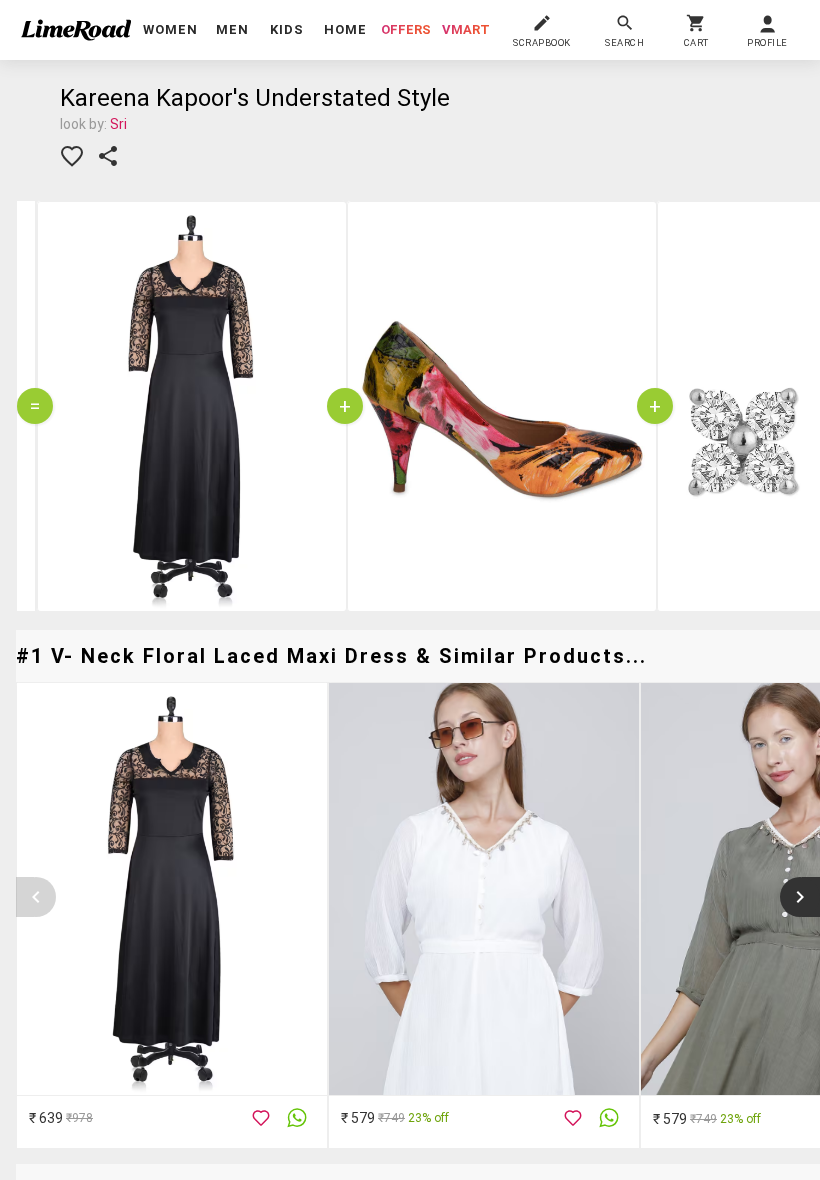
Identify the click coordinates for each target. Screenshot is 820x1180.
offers (406, 29)
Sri (118, 124)
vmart (466, 29)
